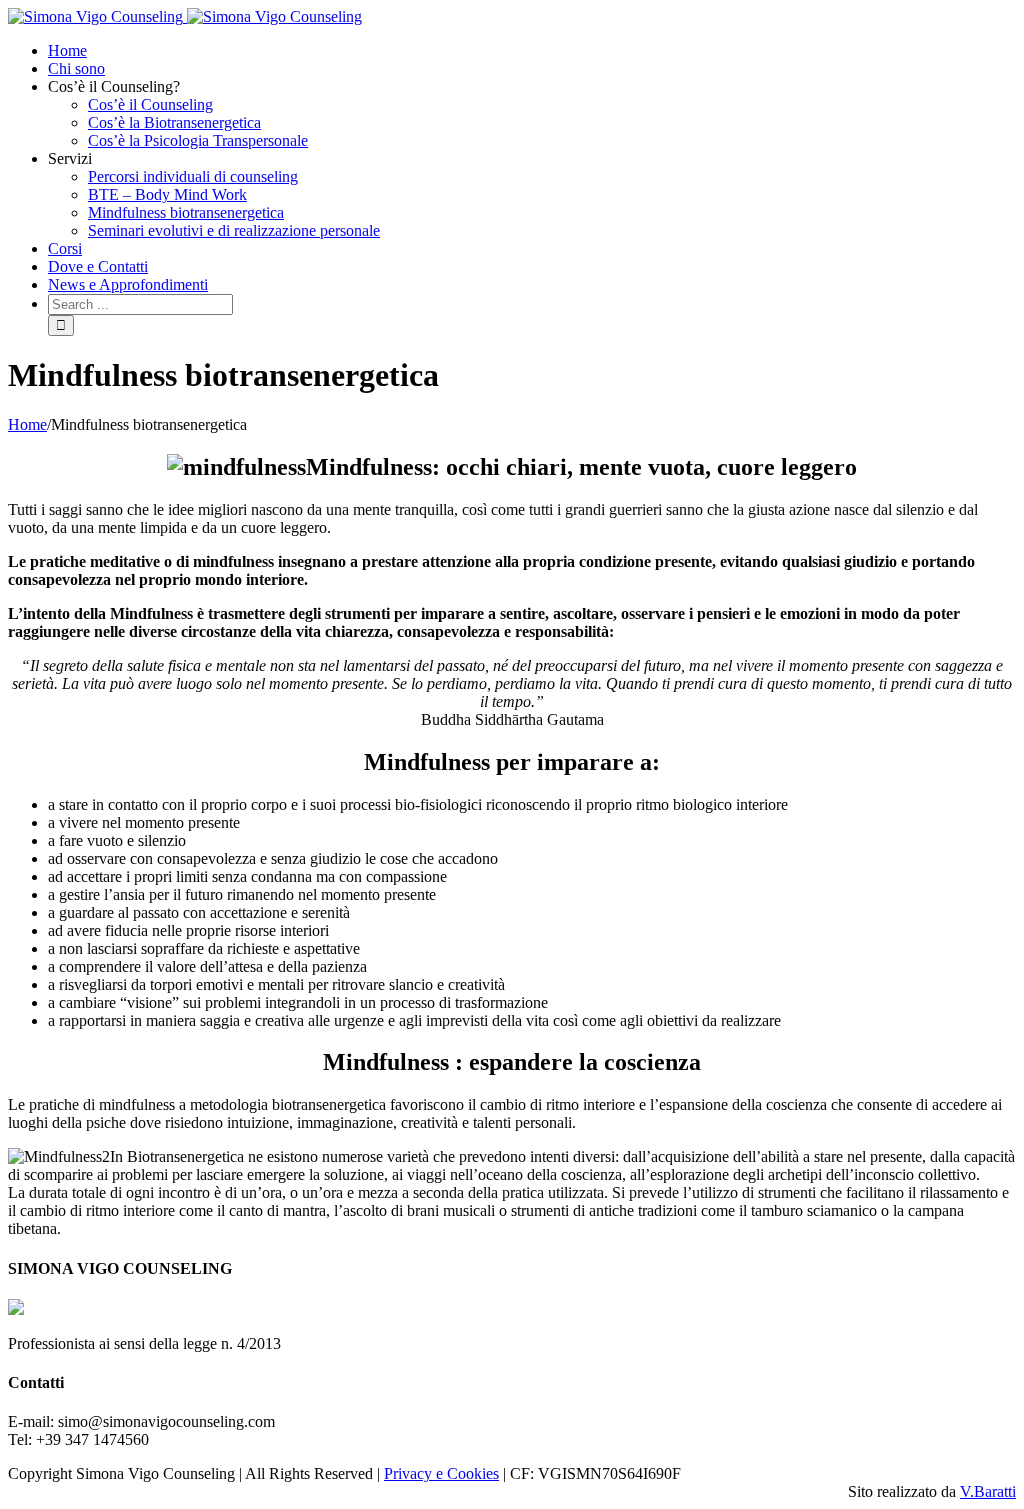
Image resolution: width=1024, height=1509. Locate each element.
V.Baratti (988, 1491)
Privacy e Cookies (441, 1473)
